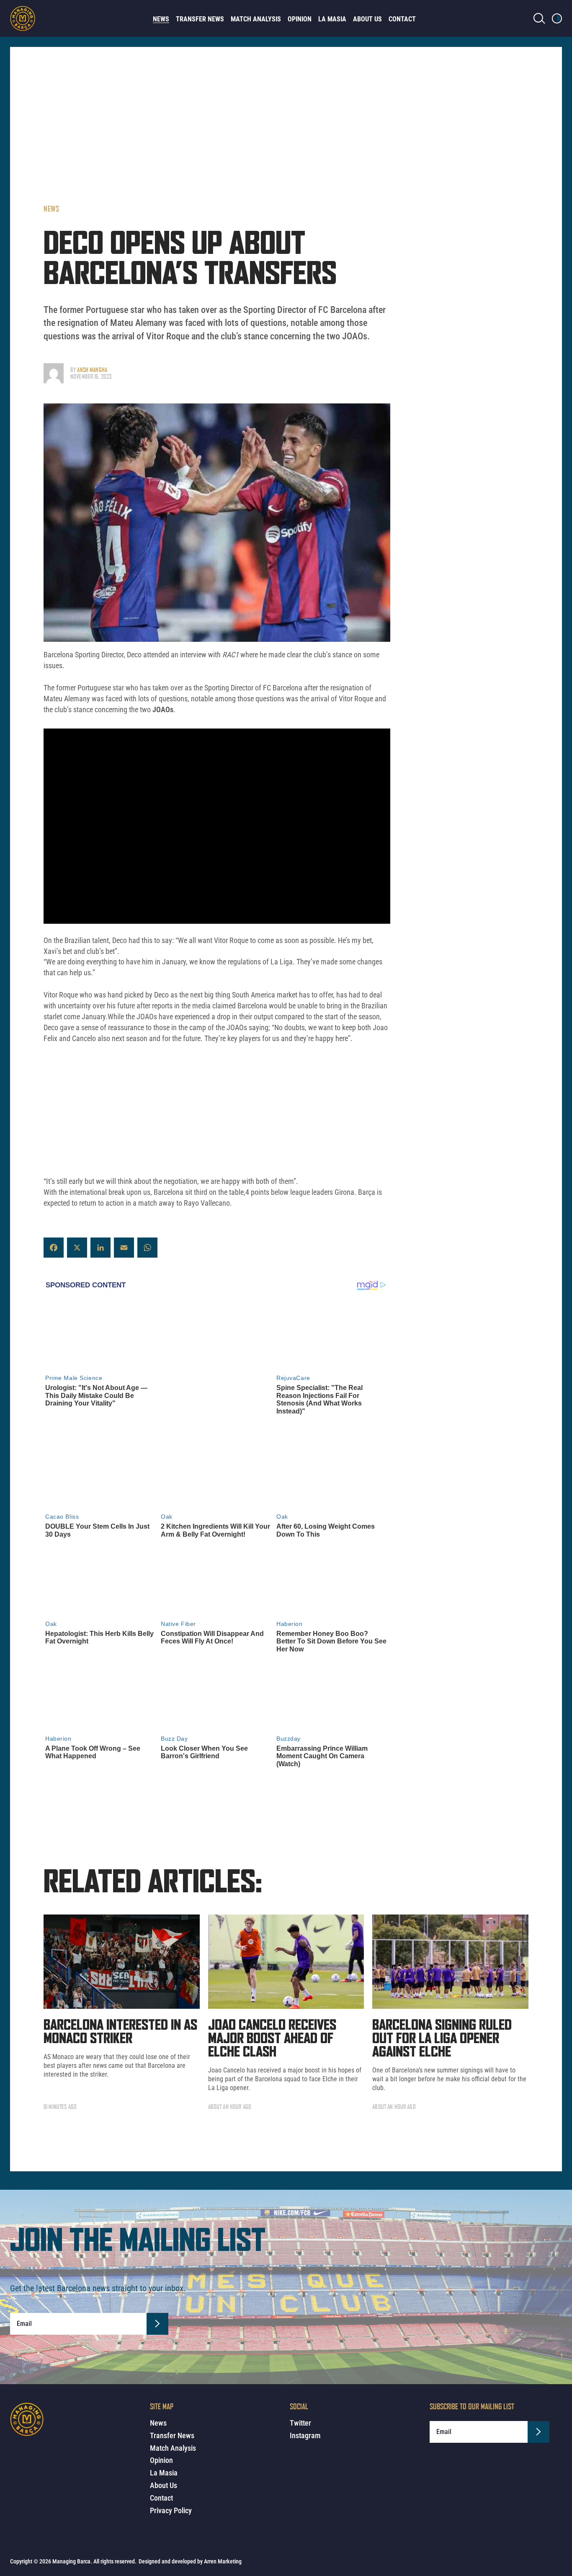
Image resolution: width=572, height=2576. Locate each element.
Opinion (300, 19)
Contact (402, 19)
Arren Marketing (223, 2561)
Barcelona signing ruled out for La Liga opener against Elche (442, 2039)
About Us (367, 19)
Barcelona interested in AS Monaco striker (120, 2032)
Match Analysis (256, 19)
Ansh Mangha (92, 370)
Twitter (300, 2423)
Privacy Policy (171, 2510)
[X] (77, 1248)
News (161, 19)
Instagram (305, 2435)
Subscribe (157, 2324)
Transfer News (200, 19)
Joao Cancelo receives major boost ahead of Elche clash (272, 2039)
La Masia (332, 19)
